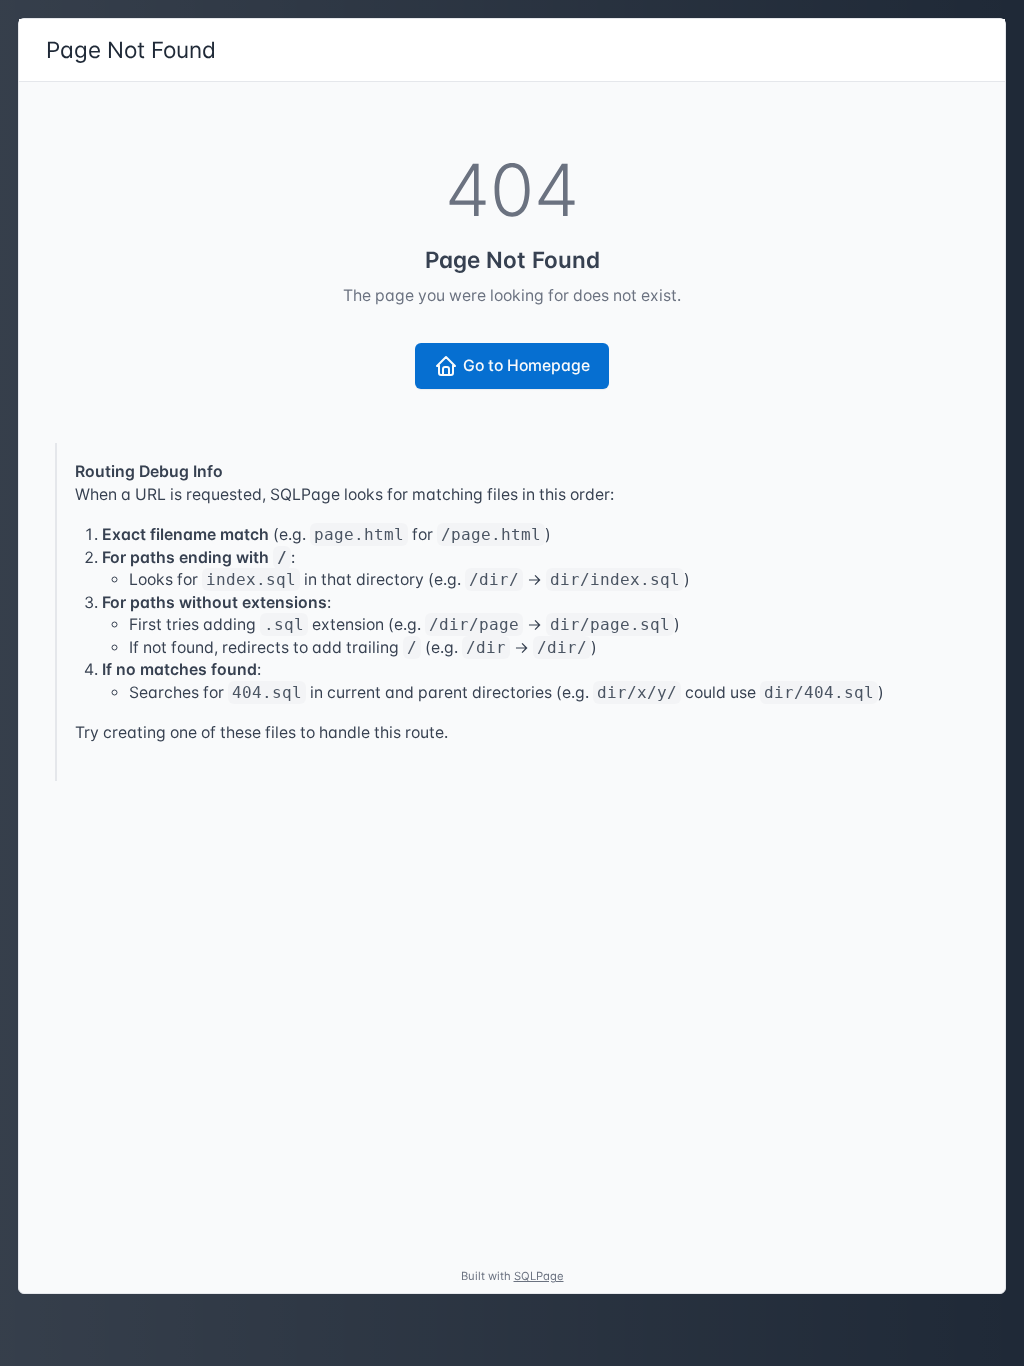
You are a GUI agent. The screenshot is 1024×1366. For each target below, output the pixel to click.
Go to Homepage (526, 365)
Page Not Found (131, 49)
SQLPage (539, 1276)
